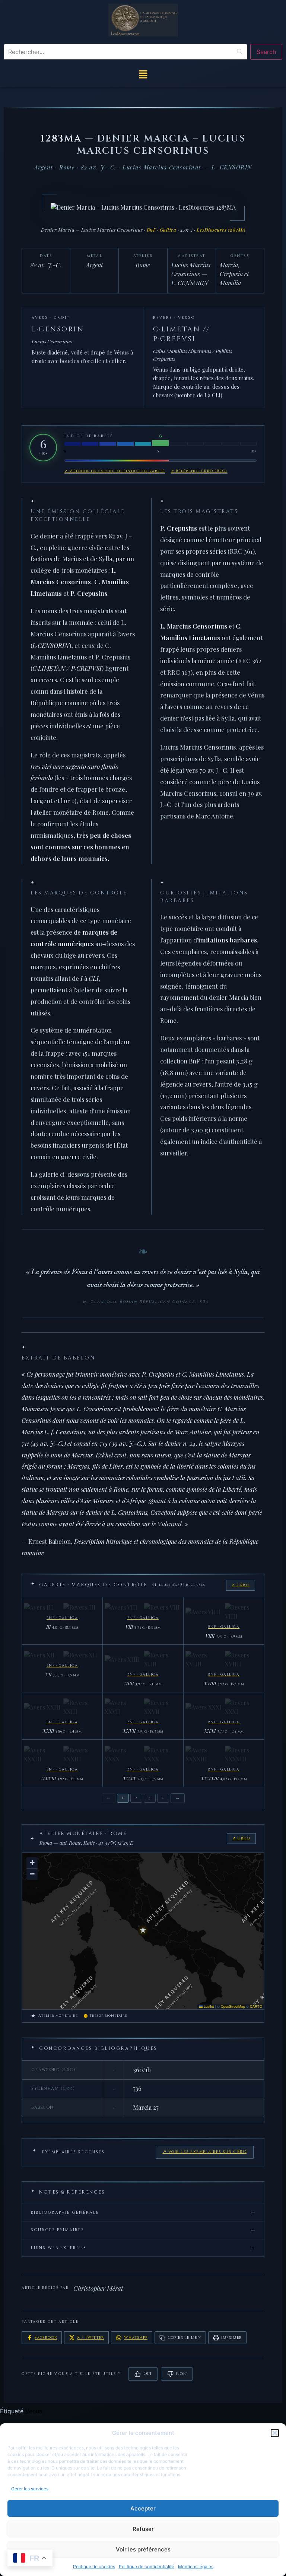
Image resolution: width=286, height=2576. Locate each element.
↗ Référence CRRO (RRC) (199, 471)
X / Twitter (90, 2338)
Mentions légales (196, 2567)
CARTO (256, 2006)
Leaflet (208, 2006)
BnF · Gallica (162, 230)
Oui (147, 2374)
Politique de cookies (94, 2567)
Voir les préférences (143, 2549)
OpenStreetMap (233, 2006)
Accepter (143, 2508)
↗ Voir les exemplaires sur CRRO (205, 2152)
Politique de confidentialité (147, 2567)
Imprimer (231, 2338)
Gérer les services (30, 2489)
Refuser (143, 2529)
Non (181, 2374)
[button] (275, 2433)
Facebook (46, 2338)
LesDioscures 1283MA (221, 230)
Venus (34, 2411)
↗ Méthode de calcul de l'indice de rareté (115, 471)
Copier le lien (184, 2338)
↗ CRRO (241, 1585)
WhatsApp (136, 2338)
